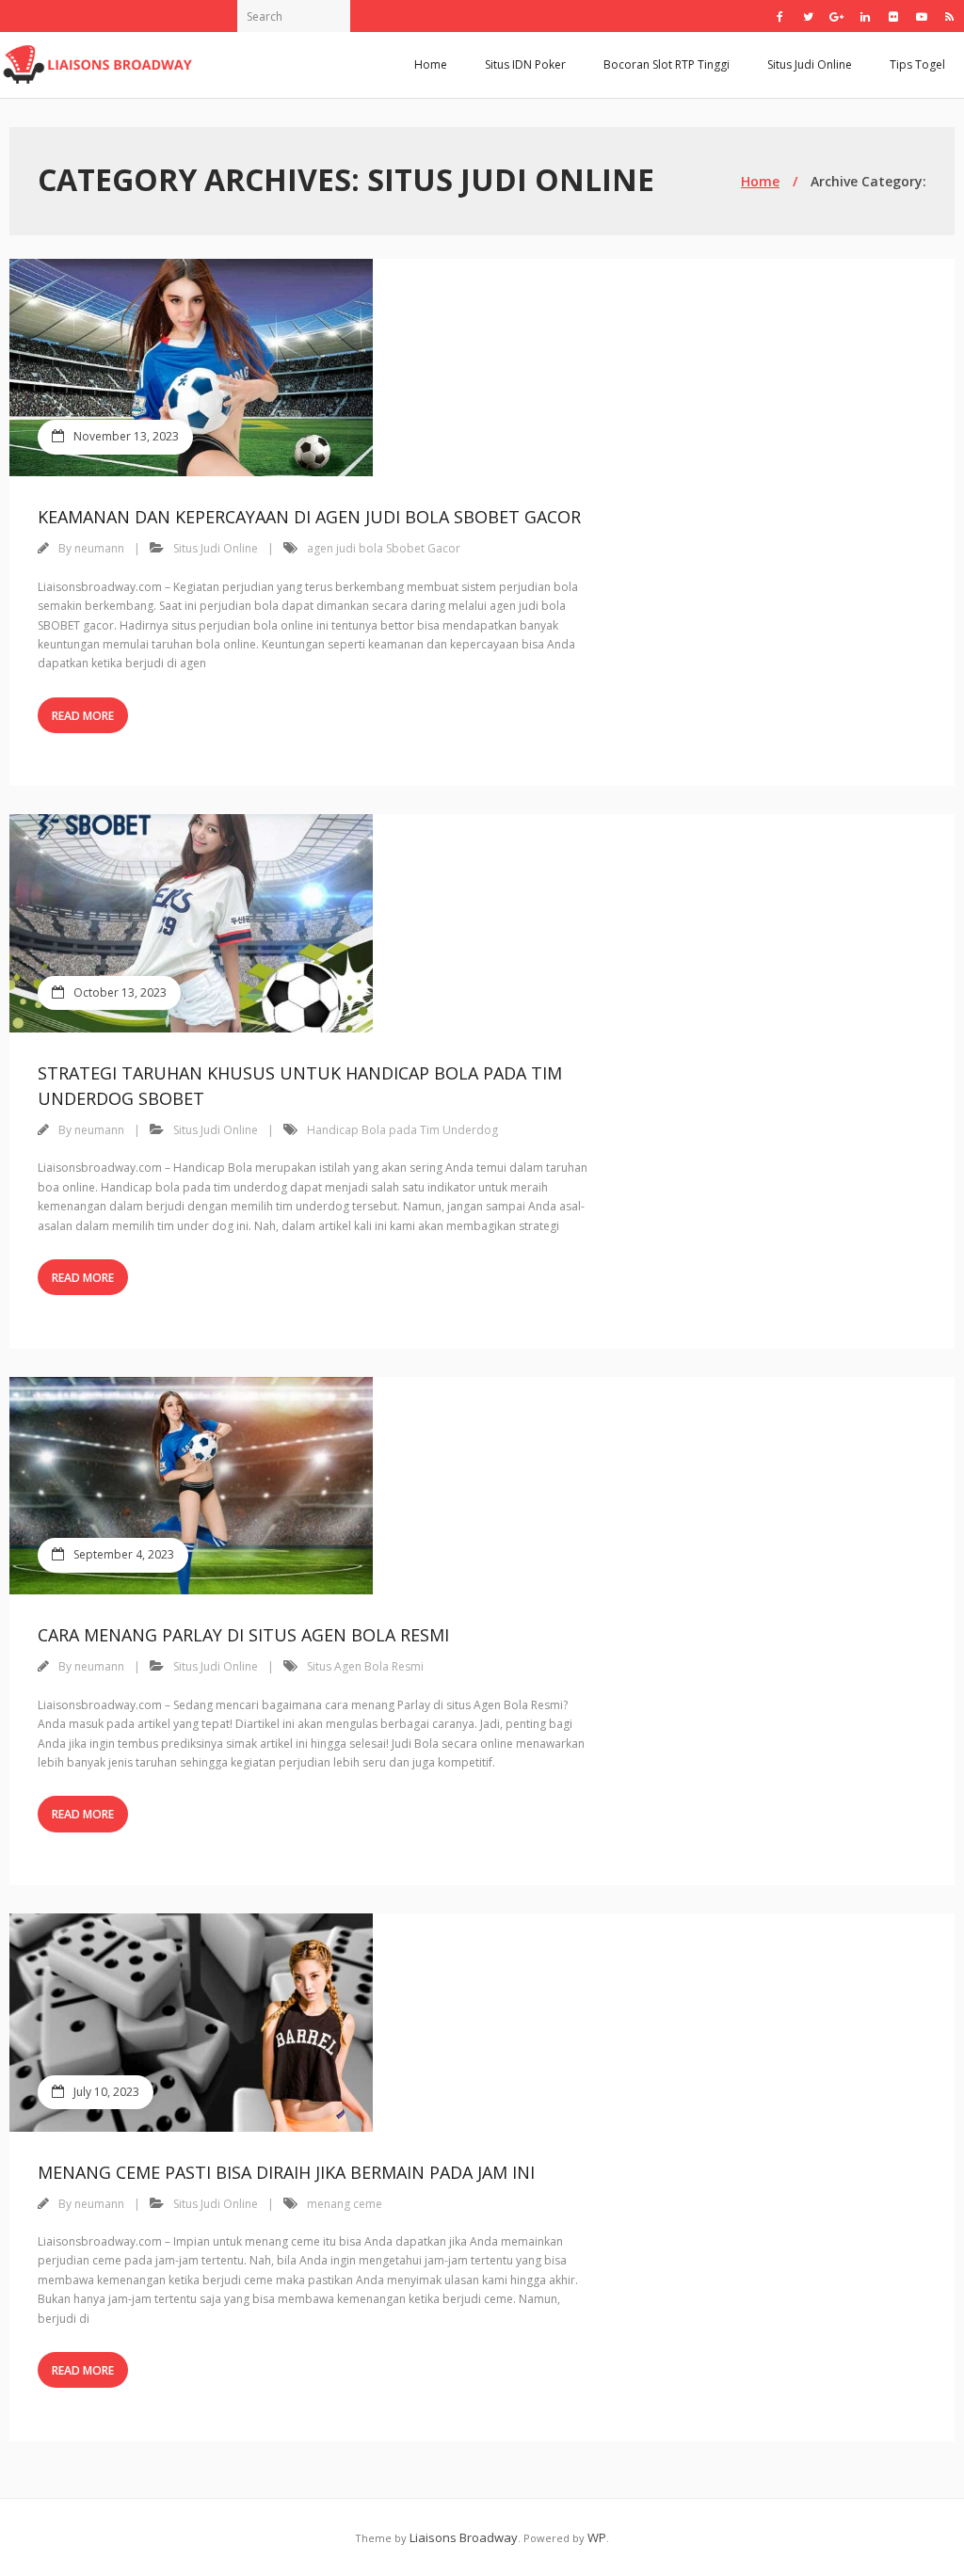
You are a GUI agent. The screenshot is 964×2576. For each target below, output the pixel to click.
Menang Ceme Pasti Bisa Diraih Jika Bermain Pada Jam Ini (286, 2172)
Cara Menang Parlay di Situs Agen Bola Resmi (243, 1635)
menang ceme (345, 2204)
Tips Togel (917, 64)
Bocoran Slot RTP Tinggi (667, 64)
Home (431, 64)
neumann (99, 548)
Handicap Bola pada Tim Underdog (402, 1130)
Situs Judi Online (810, 64)
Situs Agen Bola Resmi (365, 1666)
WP (597, 2537)
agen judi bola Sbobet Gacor (384, 548)
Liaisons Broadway (464, 2537)
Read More (83, 716)
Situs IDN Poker (525, 64)
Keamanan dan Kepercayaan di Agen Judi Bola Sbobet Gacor (309, 517)
